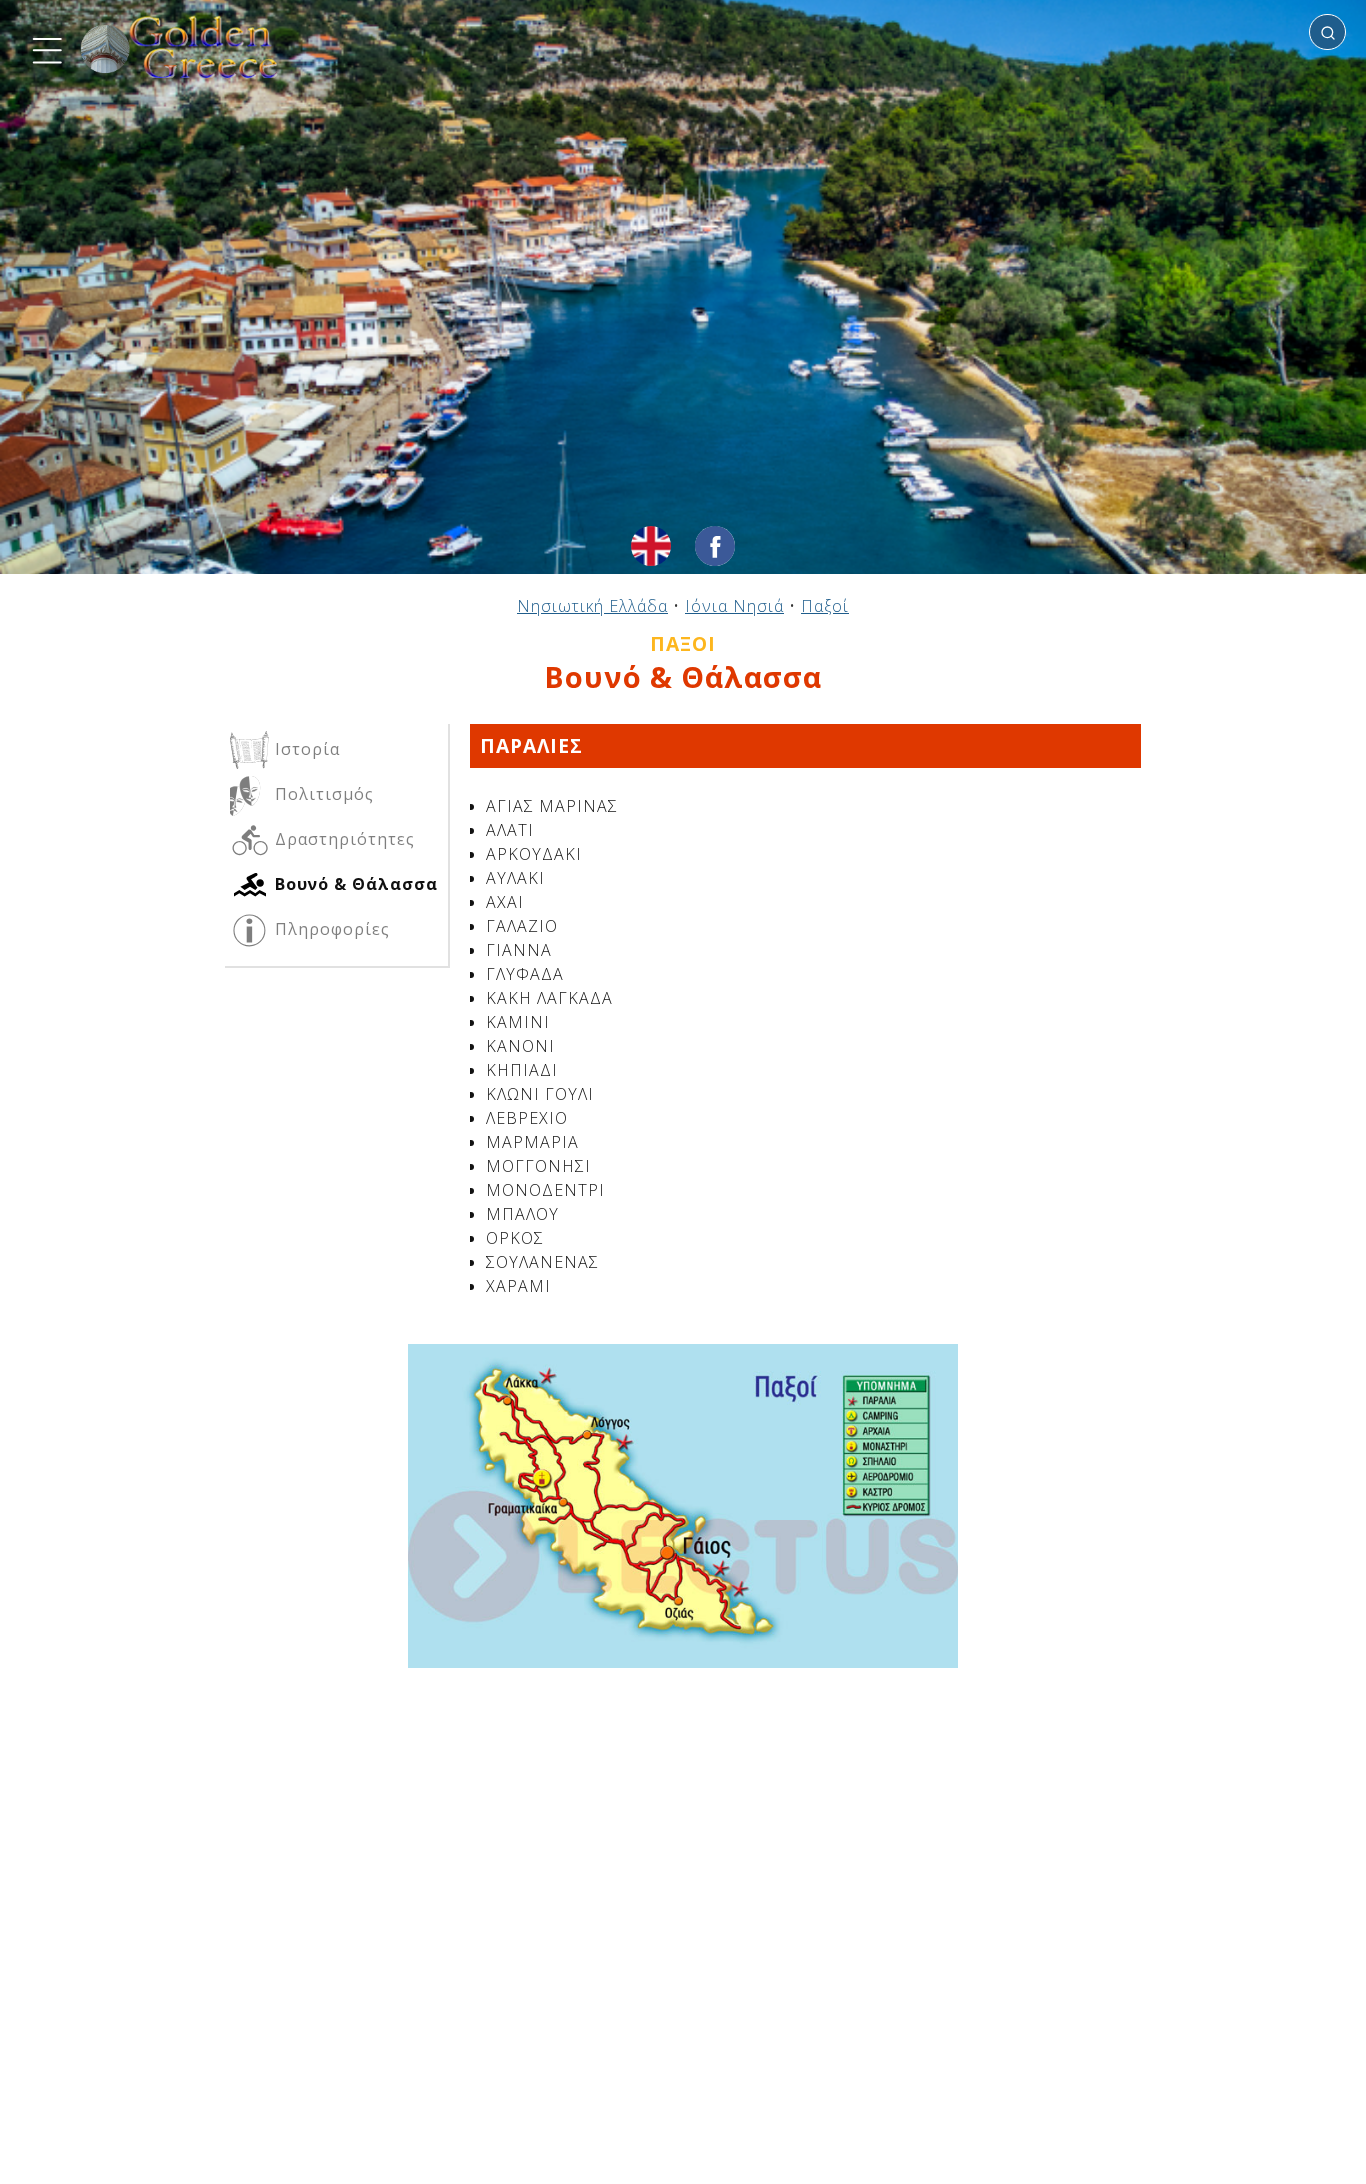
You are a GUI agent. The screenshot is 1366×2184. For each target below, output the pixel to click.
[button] (45, 48)
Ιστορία (305, 749)
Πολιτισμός (322, 794)
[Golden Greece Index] (180, 47)
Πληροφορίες (330, 929)
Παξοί (825, 606)
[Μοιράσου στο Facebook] (715, 546)
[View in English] (651, 546)
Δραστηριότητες (342, 839)
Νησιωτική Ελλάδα (592, 606)
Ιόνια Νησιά (734, 606)
